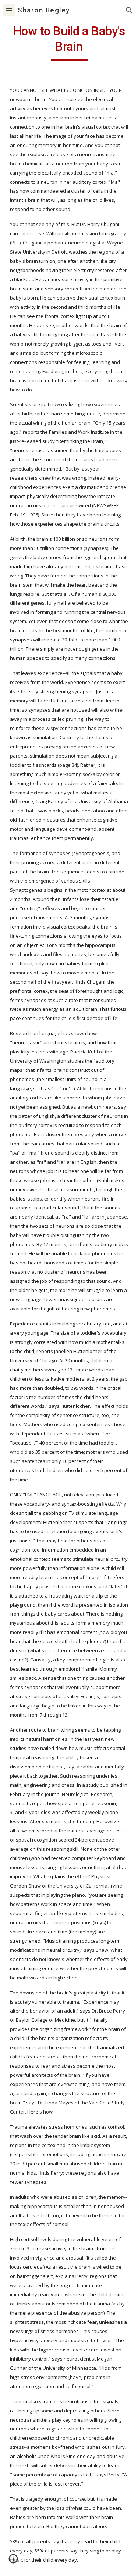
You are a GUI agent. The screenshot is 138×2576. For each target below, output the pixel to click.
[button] (9, 10)
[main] (69, 42)
